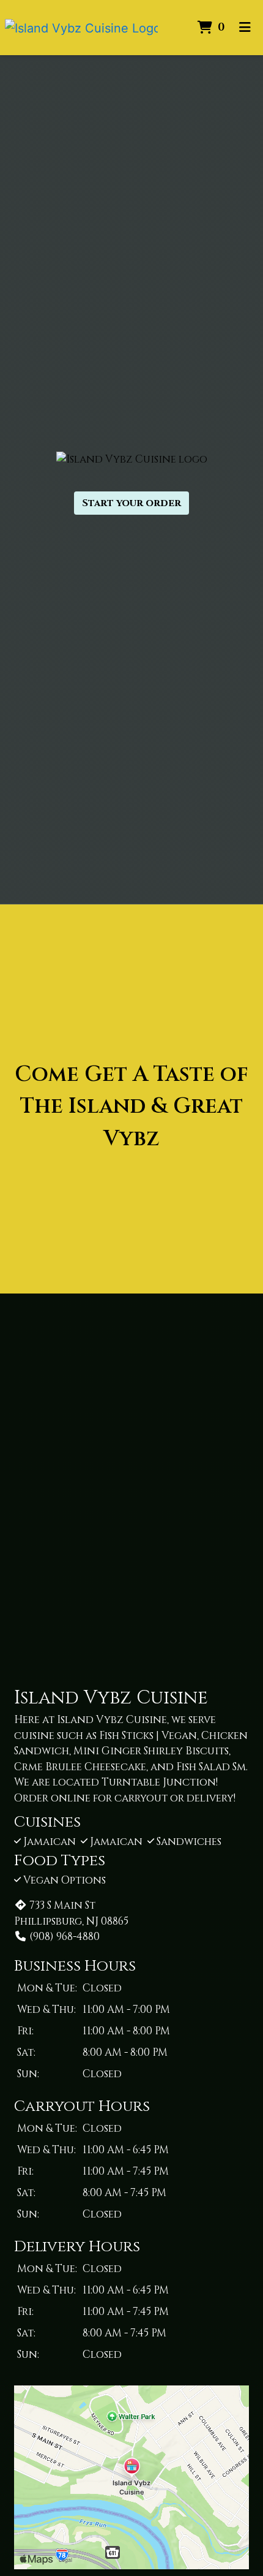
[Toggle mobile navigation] (245, 28)
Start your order (131, 503)
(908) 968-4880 (65, 1937)
